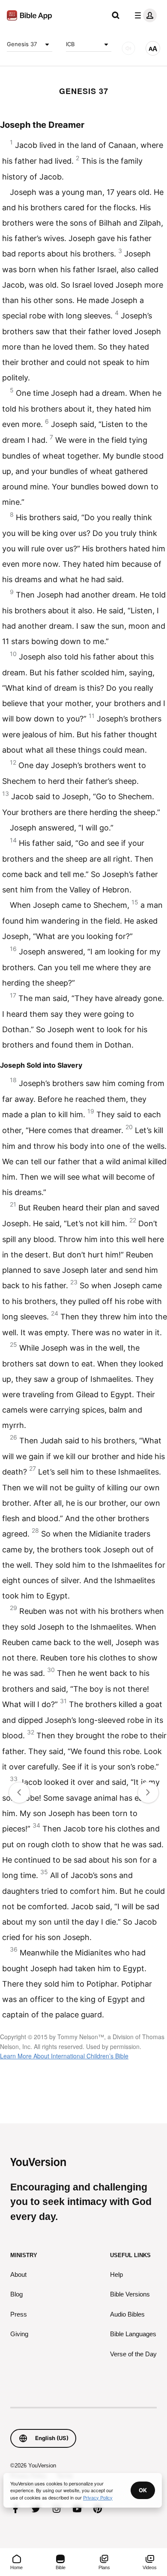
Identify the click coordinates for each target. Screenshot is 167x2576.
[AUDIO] (128, 48)
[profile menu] (144, 15)
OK (143, 2490)
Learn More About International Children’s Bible (64, 2056)
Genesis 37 (22, 44)
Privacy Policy (98, 2497)
